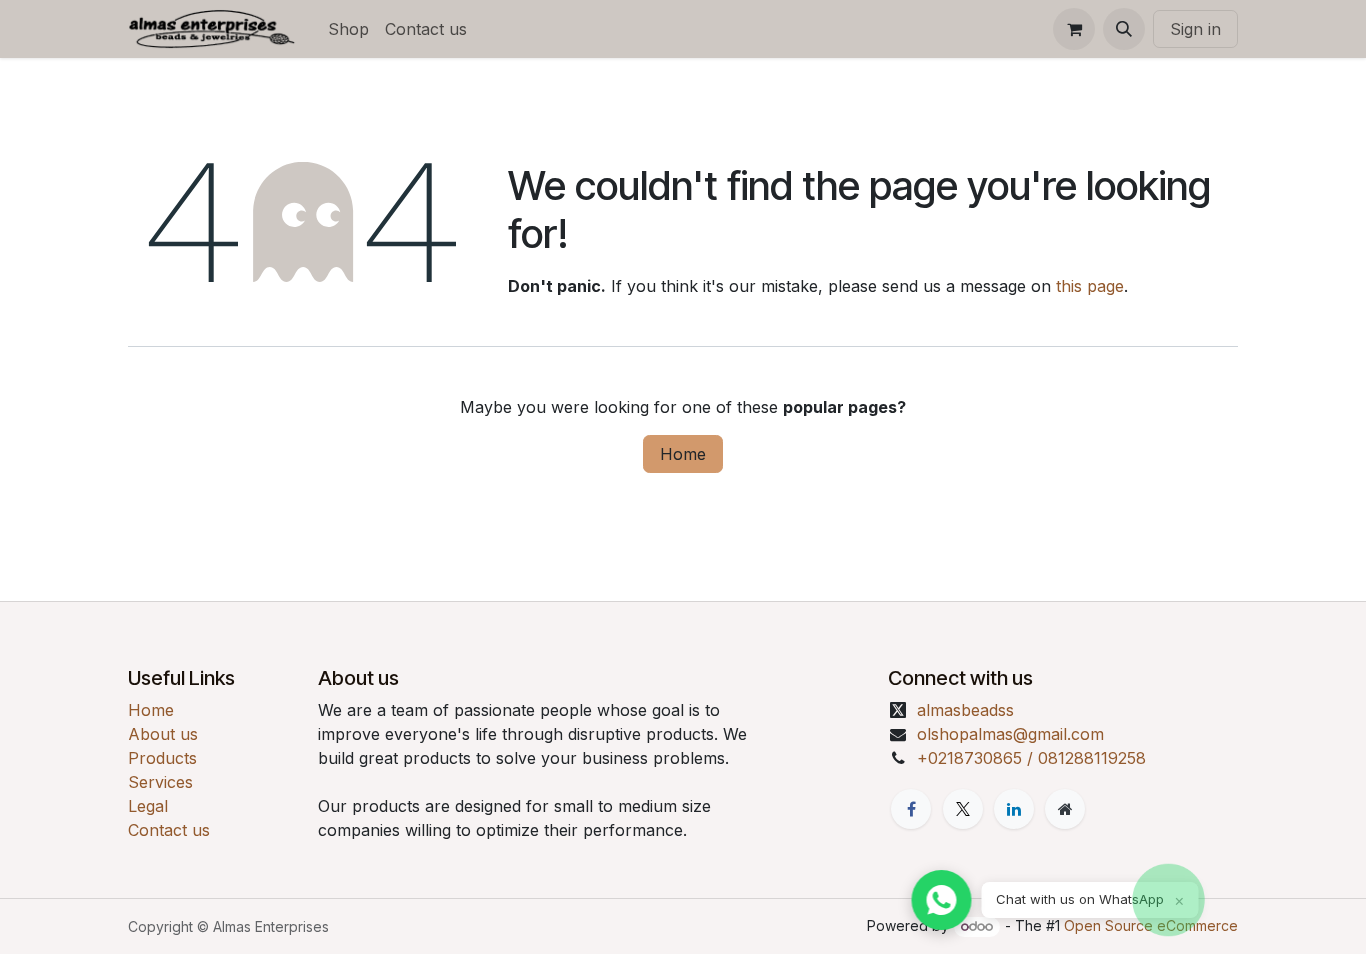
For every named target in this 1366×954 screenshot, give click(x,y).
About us (163, 734)
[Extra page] (1065, 809)
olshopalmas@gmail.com (1010, 734)
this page (1090, 286)
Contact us (169, 830)
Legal (148, 806)
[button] (1124, 29)
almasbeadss (965, 710)
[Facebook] (911, 809)
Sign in (1195, 29)
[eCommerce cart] (1074, 29)
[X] (963, 809)
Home (683, 454)
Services (160, 782)
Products (162, 758)
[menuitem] (348, 29)
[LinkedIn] (1014, 809)
